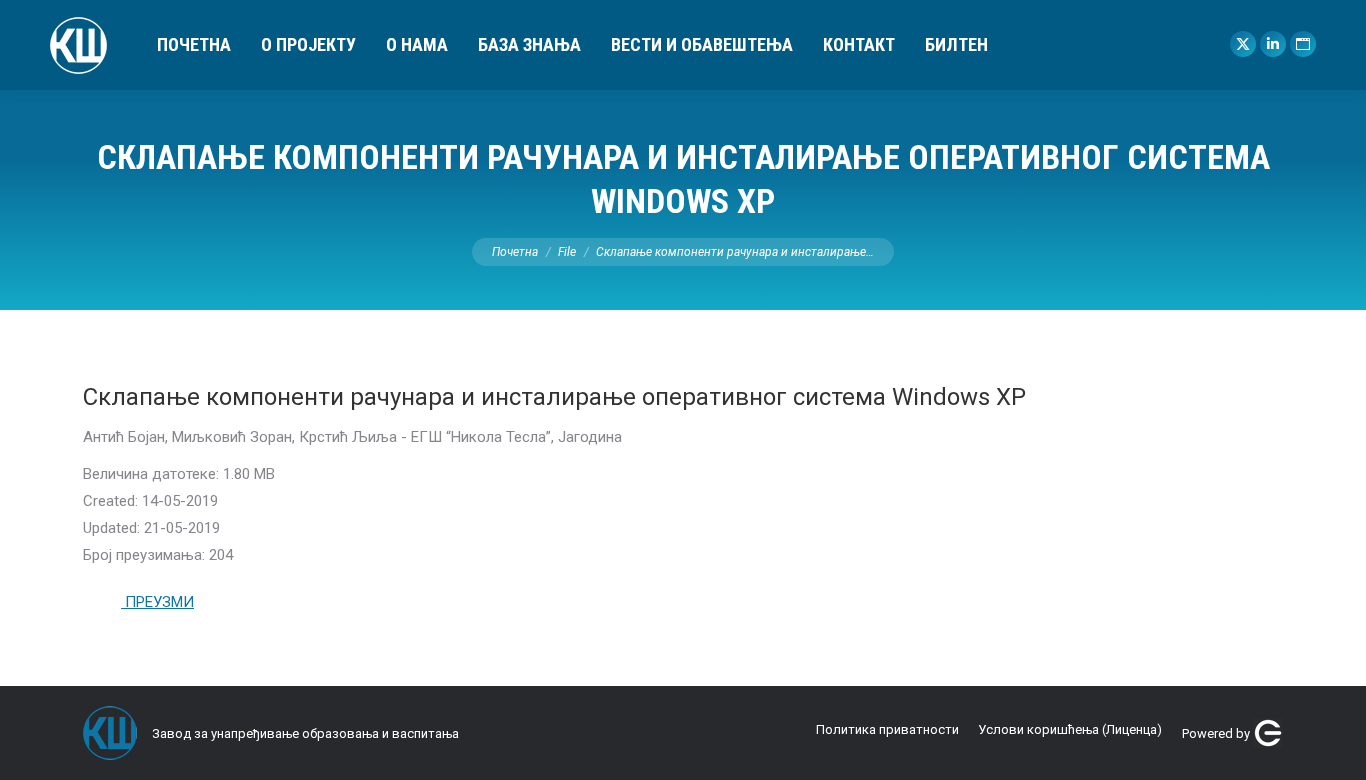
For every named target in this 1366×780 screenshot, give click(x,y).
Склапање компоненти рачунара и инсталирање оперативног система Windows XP (554, 397)
